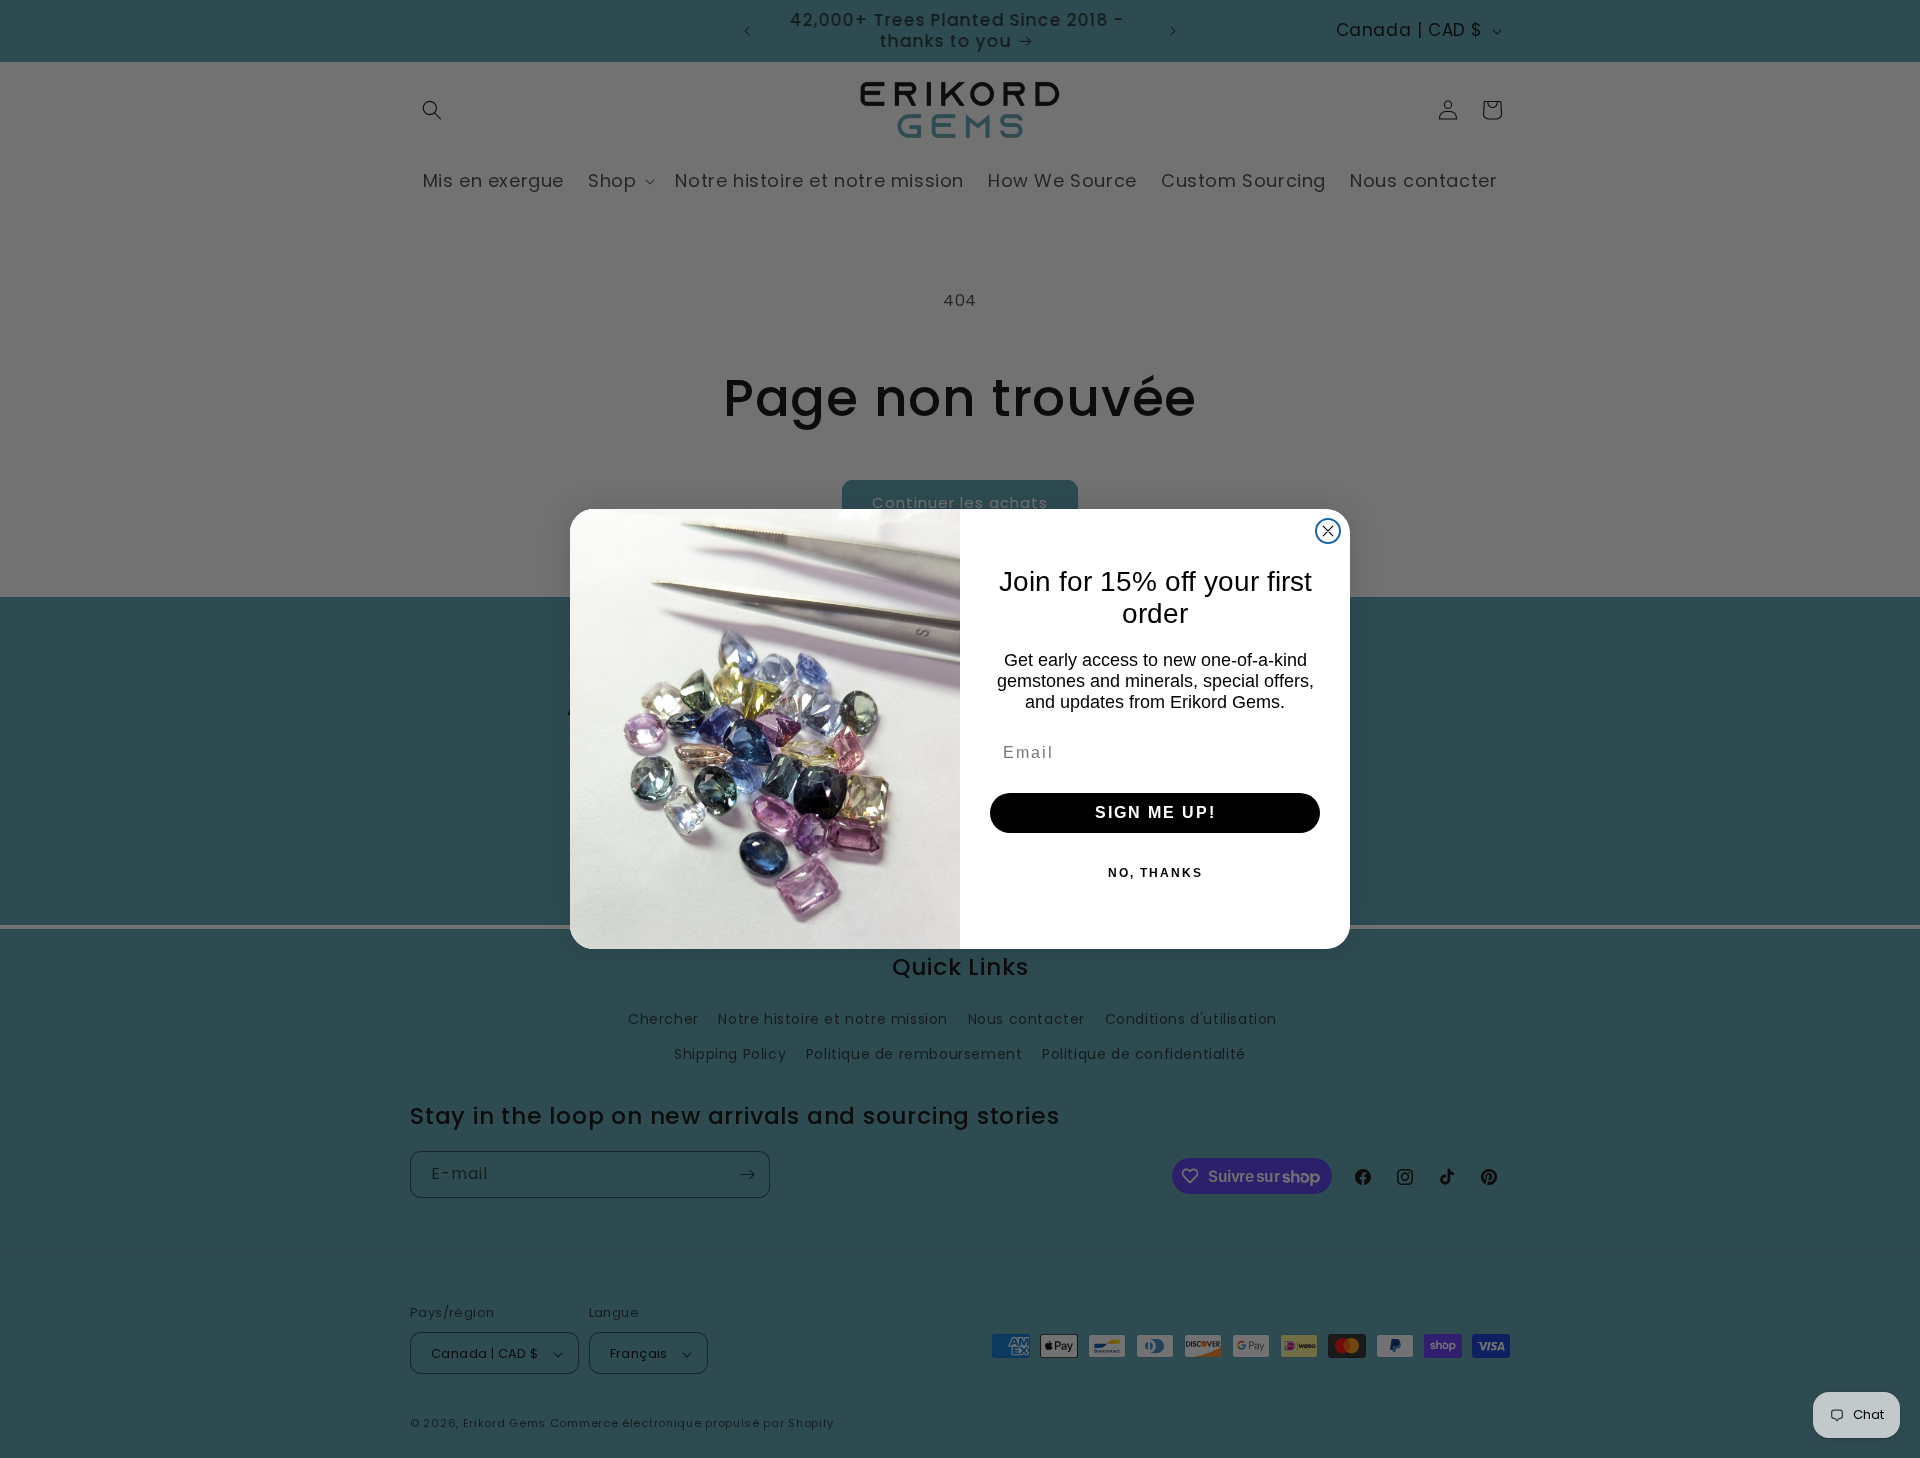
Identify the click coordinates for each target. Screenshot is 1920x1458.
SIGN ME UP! (1155, 812)
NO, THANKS (1155, 873)
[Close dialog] (1328, 531)
